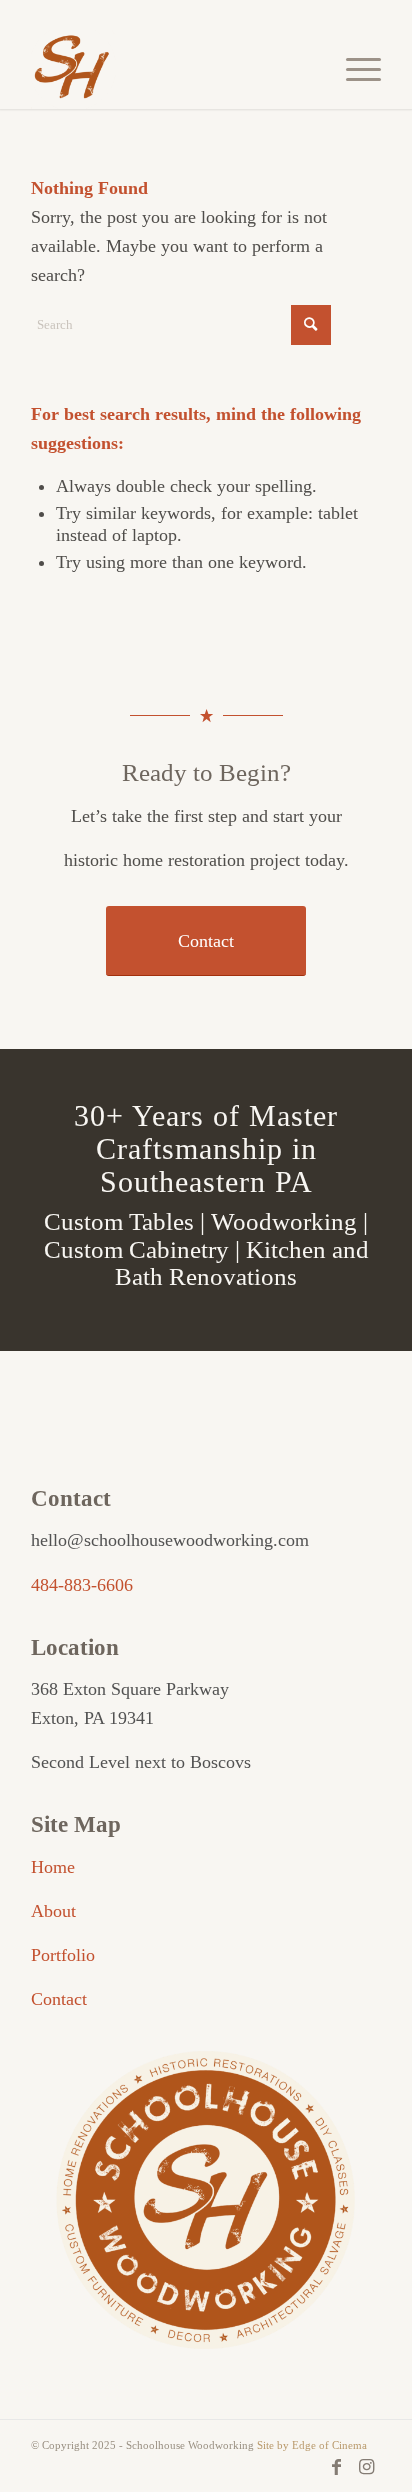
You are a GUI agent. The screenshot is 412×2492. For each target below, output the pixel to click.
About (53, 1911)
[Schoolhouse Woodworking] (171, 69)
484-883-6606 (82, 1585)
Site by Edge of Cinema (312, 2445)
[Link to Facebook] (336, 2467)
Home (53, 1867)
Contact (59, 1999)
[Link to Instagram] (366, 2467)
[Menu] (353, 69)
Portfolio (63, 1955)
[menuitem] (353, 69)
